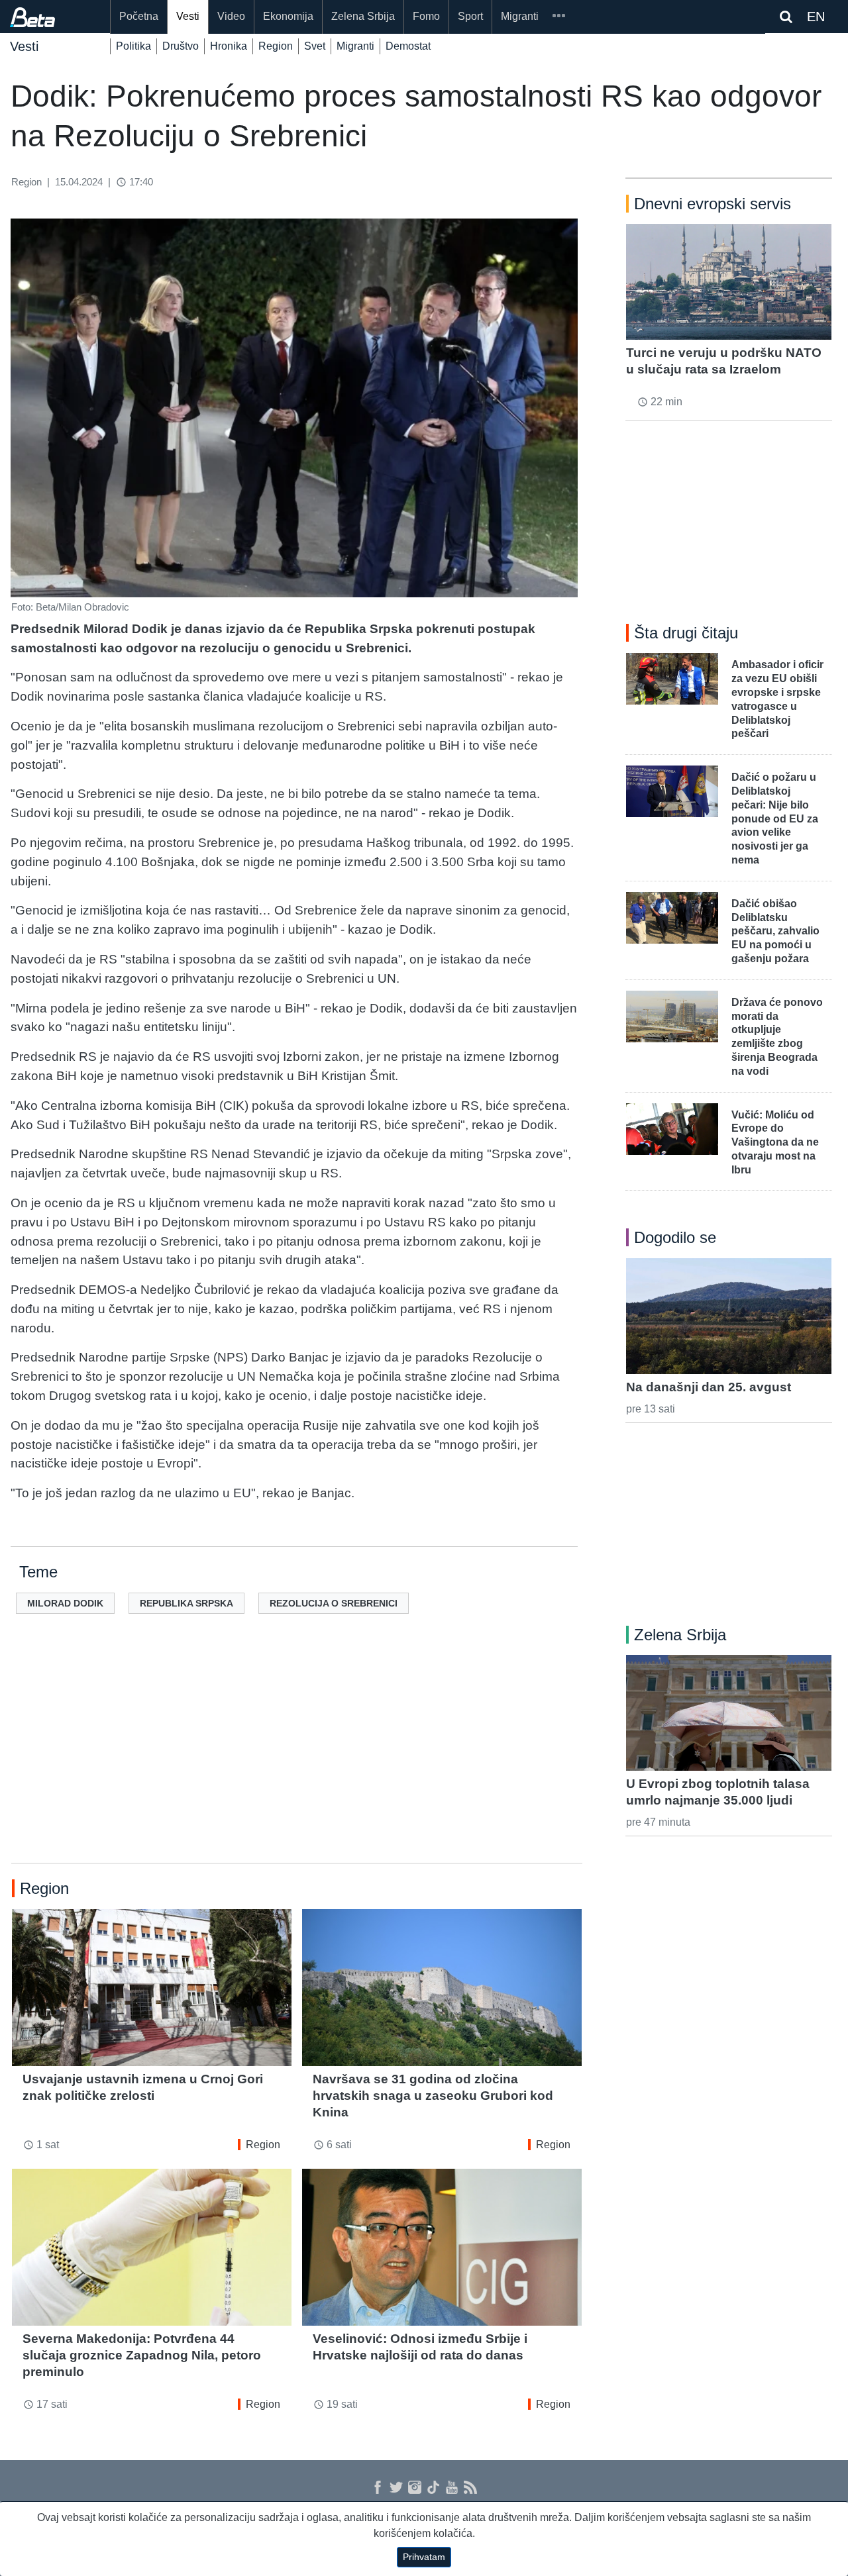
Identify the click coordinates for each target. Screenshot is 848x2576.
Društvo (181, 46)
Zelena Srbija (363, 16)
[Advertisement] (297, 1759)
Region (276, 46)
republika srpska (186, 1603)
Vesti (188, 16)
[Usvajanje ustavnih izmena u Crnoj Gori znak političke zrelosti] (152, 1988)
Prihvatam (424, 2557)
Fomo (426, 16)
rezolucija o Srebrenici (334, 1603)
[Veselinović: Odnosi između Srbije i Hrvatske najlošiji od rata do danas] (442, 2247)
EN (816, 17)
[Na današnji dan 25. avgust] (729, 1316)
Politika (133, 46)
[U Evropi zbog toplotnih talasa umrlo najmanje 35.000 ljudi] (729, 1712)
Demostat (408, 46)
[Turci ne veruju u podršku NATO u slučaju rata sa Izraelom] (729, 281)
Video (231, 16)
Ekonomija (288, 16)
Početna (139, 16)
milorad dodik (65, 1603)
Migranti (520, 16)
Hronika (229, 46)
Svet (315, 46)
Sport (470, 16)
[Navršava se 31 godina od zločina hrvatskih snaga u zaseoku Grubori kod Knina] (442, 1988)
